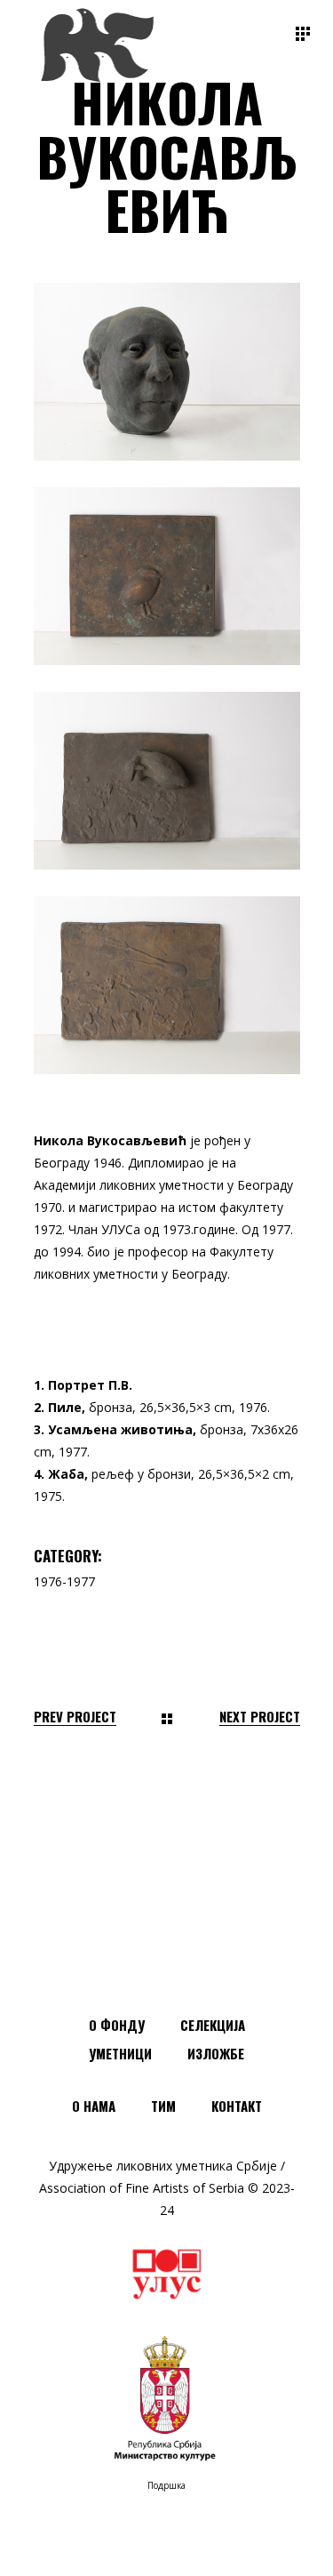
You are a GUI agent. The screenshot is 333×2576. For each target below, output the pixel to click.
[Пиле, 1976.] (167, 576)
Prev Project (75, 1717)
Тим (163, 2106)
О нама (94, 2106)
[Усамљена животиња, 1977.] (167, 781)
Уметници (120, 2053)
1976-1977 (64, 1581)
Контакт (237, 2106)
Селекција (213, 2025)
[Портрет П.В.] (167, 372)
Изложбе (216, 2053)
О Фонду (117, 2025)
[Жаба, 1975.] (167, 985)
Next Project (260, 1717)
